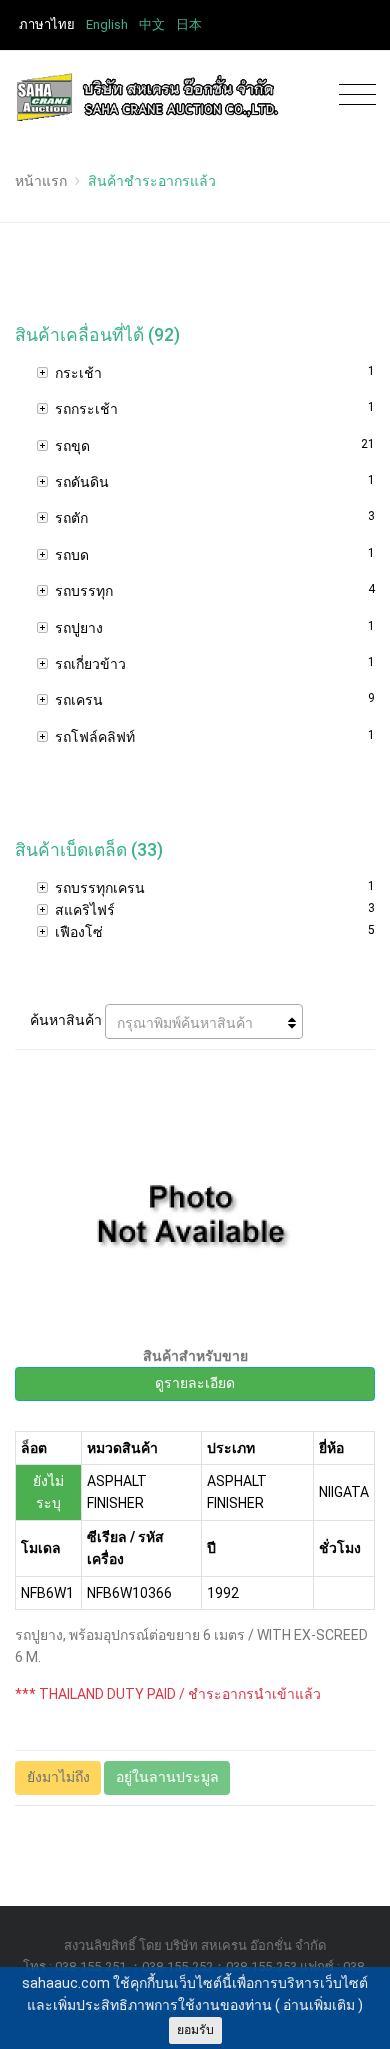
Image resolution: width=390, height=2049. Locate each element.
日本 (189, 24)
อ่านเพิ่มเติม (319, 2005)
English (107, 24)
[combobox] (204, 1021)
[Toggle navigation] (352, 95)
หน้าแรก (41, 181)
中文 (152, 24)
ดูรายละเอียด (195, 1383)
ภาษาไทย (47, 24)
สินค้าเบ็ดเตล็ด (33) (89, 850)
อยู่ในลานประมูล (167, 1777)
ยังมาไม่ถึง (58, 1777)
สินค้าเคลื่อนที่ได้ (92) (97, 335)
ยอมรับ (195, 2030)
